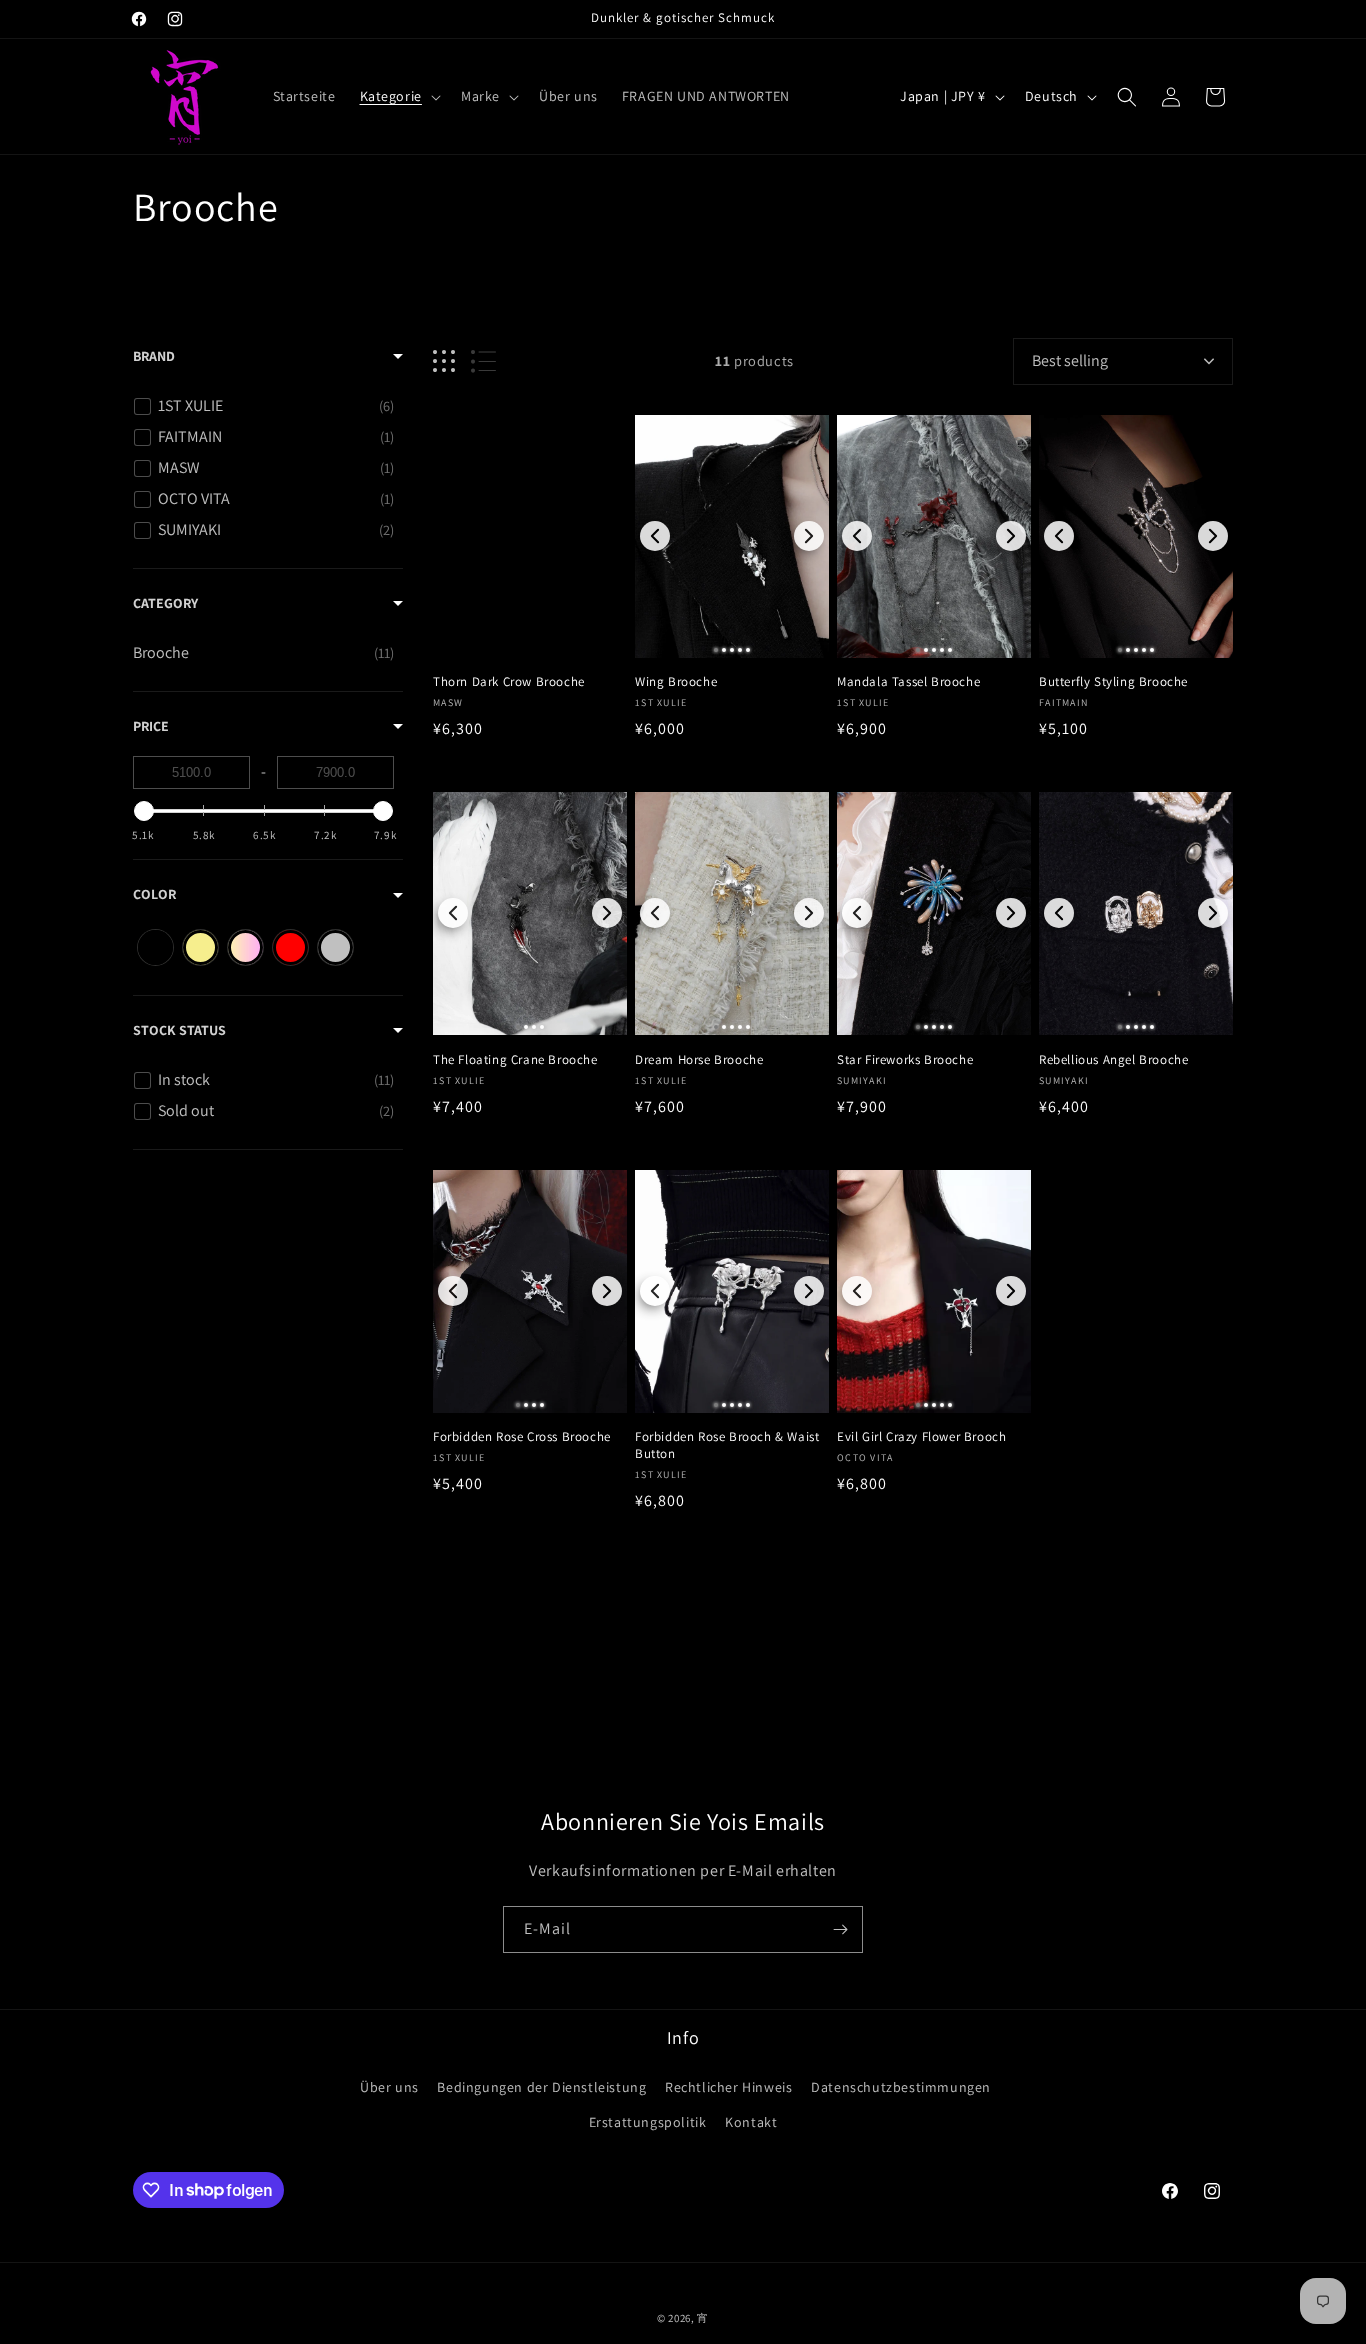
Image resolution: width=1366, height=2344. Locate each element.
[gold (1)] (200, 947)
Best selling (1070, 360)
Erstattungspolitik (648, 2121)
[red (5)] (290, 947)
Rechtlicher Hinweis (728, 2086)
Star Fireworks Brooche (905, 1060)
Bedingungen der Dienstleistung (541, 2086)
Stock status (179, 1030)
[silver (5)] (335, 947)
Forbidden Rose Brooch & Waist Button (727, 1445)
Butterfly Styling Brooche (1113, 682)
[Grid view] (444, 361)
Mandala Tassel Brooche (908, 682)
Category (165, 603)
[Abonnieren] (840, 1929)
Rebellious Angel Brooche (1113, 1060)
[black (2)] (155, 947)
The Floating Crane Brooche (515, 1060)
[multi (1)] (245, 947)
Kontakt (751, 2121)
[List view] (483, 361)
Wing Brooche (676, 682)
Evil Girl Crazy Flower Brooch (921, 1437)
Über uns (389, 2086)
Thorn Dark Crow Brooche (509, 682)
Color (154, 894)
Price (151, 726)
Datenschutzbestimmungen (901, 2086)
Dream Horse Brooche (699, 1060)
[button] (398, 96)
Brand (154, 356)
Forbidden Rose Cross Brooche (522, 1437)
